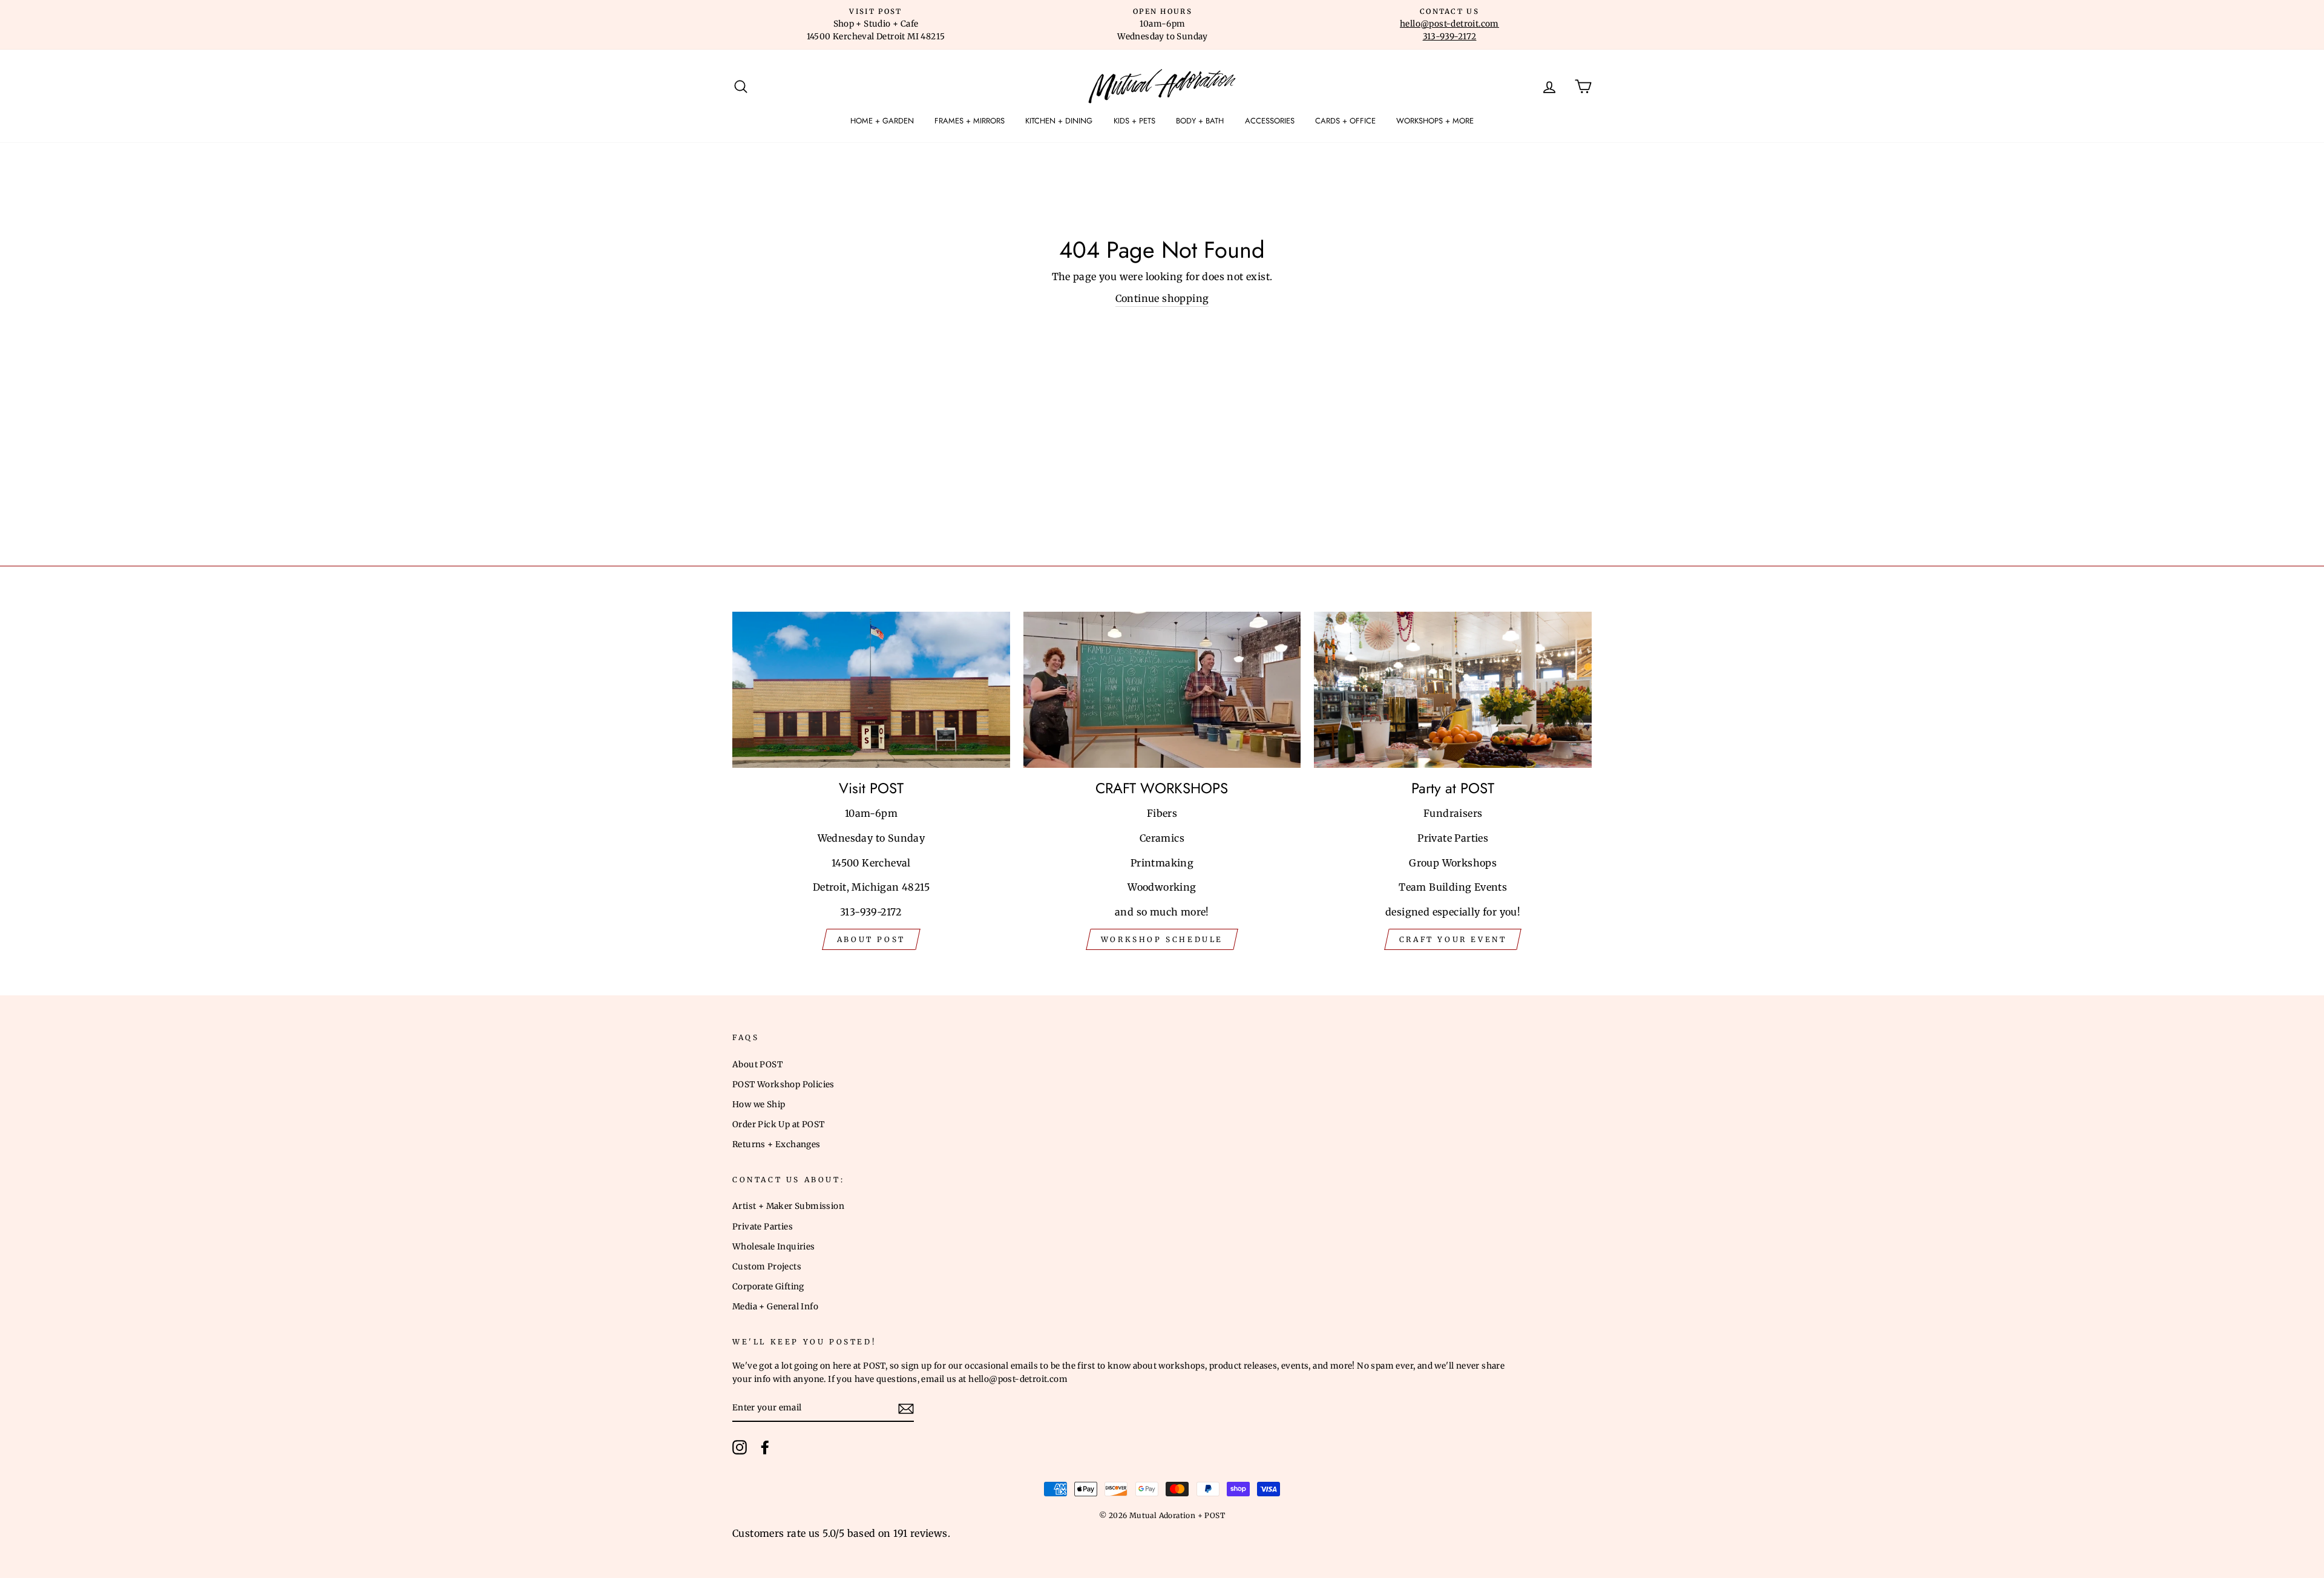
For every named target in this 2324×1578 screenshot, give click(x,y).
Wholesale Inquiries (774, 1247)
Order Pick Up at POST (778, 1125)
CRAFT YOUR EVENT (1453, 939)
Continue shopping (1162, 298)
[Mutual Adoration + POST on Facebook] (765, 1447)
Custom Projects (767, 1267)
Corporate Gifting (768, 1287)
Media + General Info (775, 1307)
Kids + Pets (1134, 121)
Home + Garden (882, 121)
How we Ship (759, 1105)
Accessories (1270, 121)
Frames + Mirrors (970, 121)
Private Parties (763, 1227)
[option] (876, 25)
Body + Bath (1200, 121)
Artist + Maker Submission (788, 1206)
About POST (757, 1065)
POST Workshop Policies (783, 1085)
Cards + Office (1345, 121)
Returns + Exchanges (776, 1144)
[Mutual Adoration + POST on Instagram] (740, 1447)
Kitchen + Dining (1059, 121)
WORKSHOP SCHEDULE (1162, 939)
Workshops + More (1435, 121)
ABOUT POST (871, 939)
